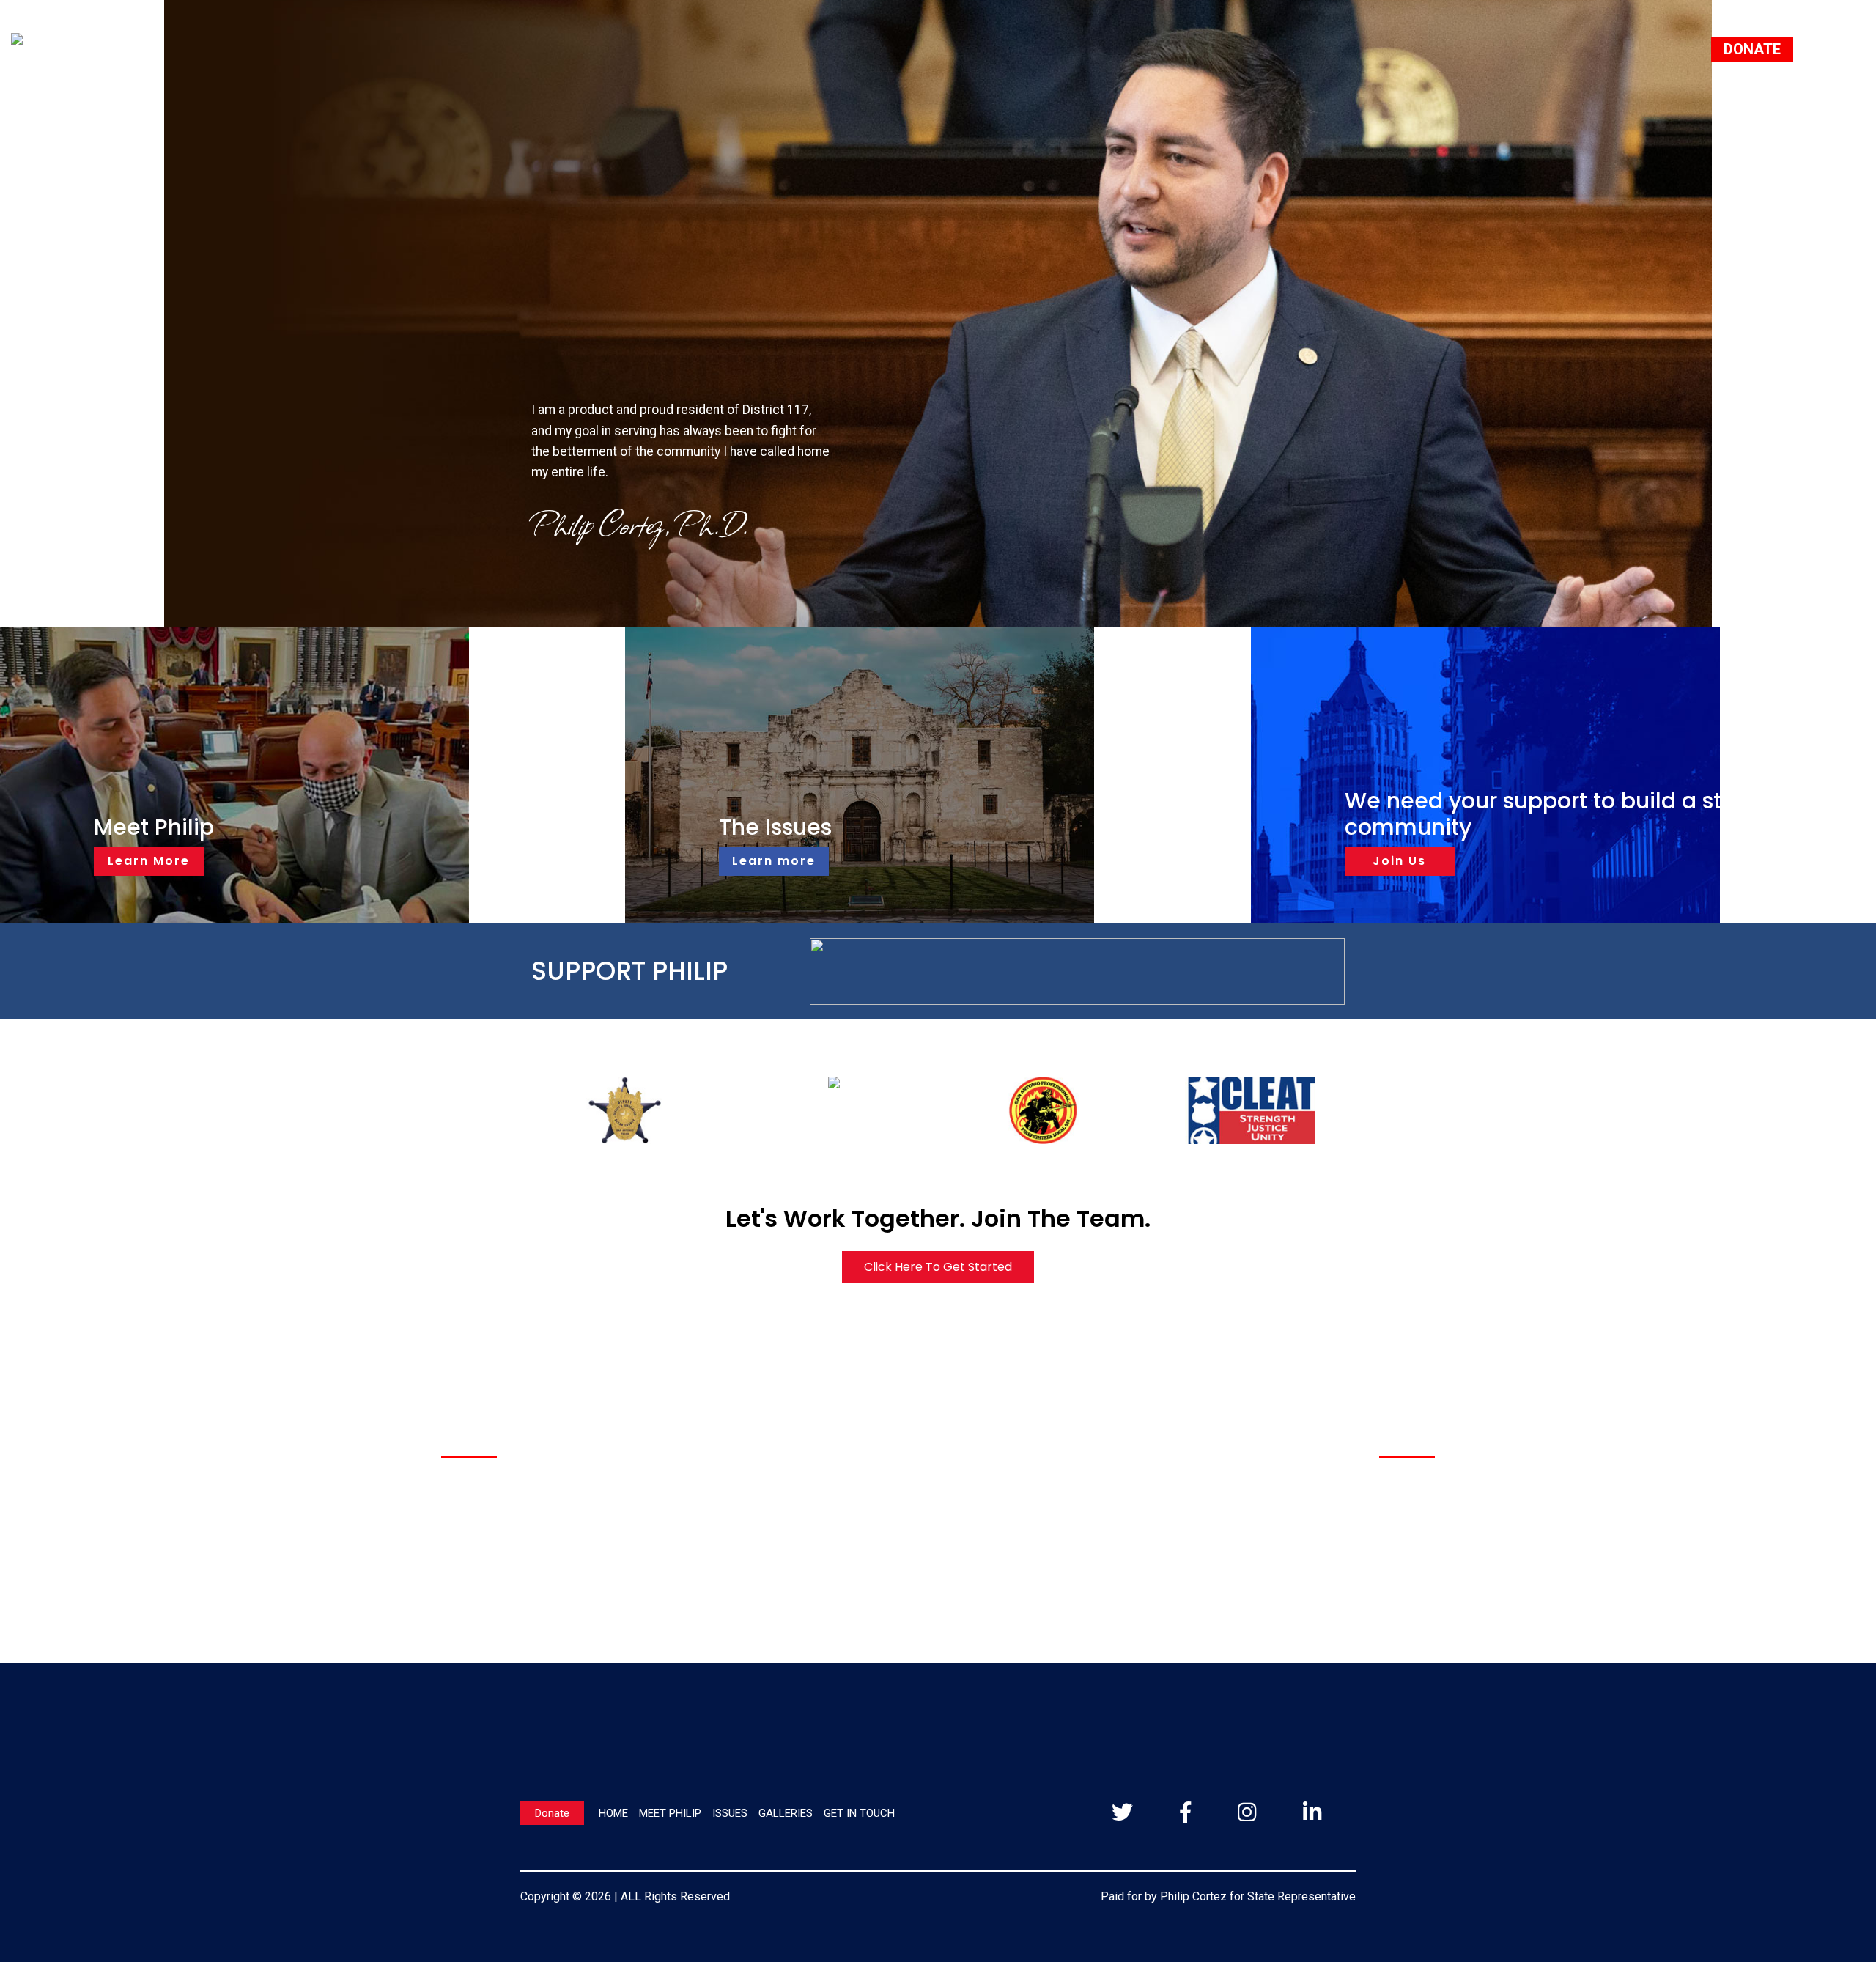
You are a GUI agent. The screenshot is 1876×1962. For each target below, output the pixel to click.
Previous (499, 1110)
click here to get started (938, 1267)
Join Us (1399, 861)
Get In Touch (859, 1813)
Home (613, 1813)
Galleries (786, 1813)
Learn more (774, 861)
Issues (730, 1813)
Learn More (149, 861)
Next (1381, 1110)
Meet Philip (670, 1813)
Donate (552, 1813)
